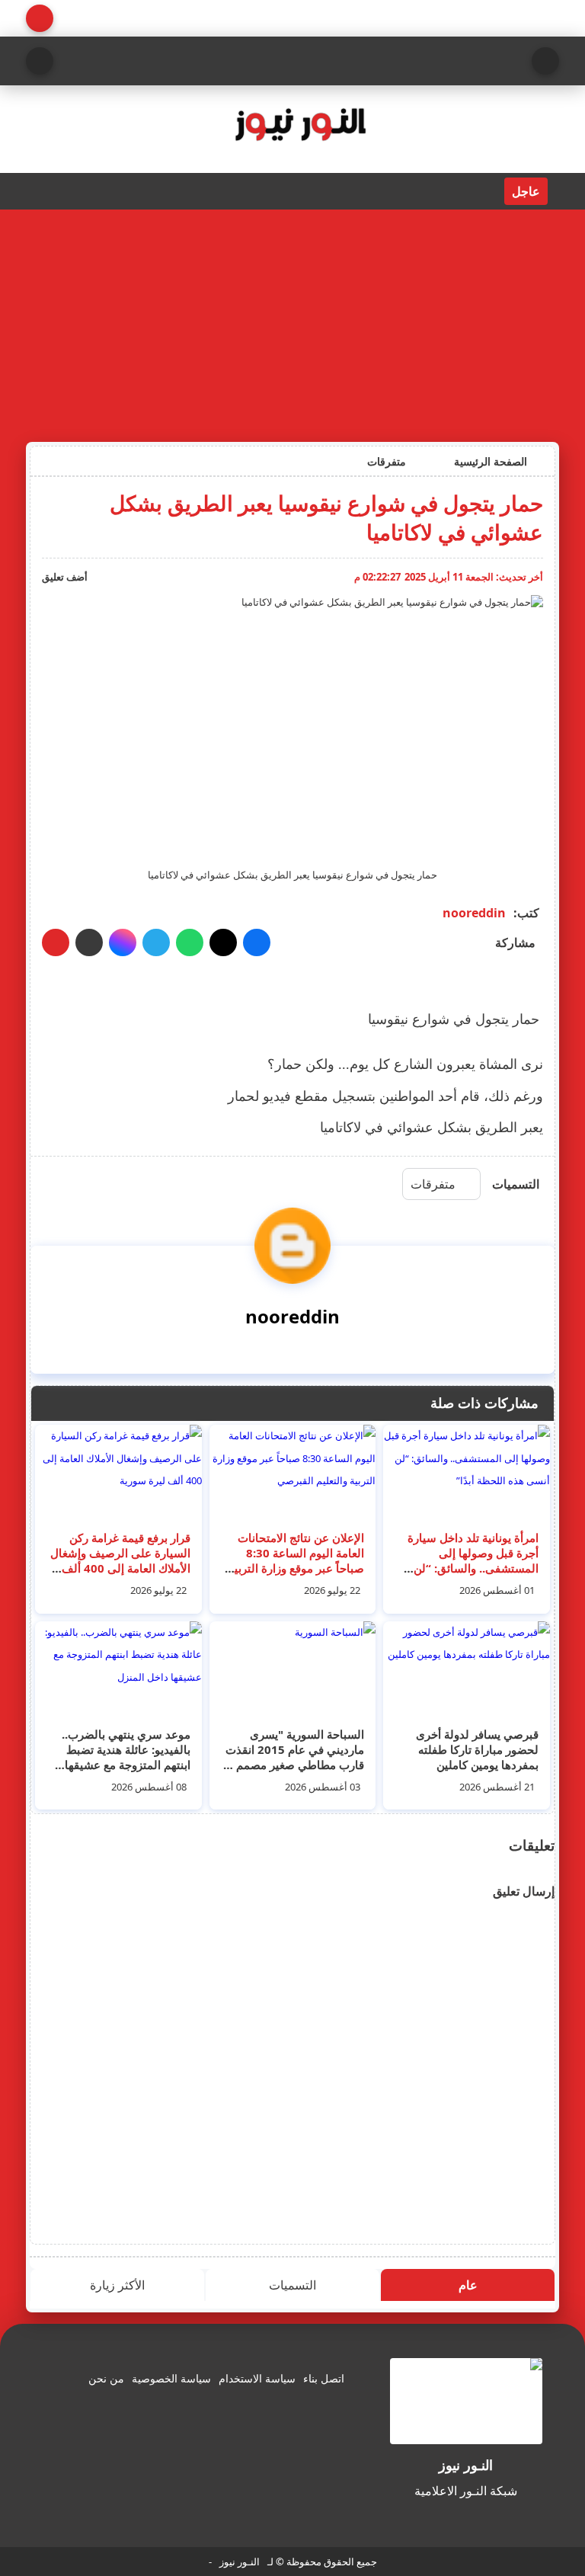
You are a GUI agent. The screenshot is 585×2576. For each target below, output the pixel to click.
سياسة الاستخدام (257, 2378)
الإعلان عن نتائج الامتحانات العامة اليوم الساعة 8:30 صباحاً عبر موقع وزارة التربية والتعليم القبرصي (296, 1560)
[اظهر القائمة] (545, 61)
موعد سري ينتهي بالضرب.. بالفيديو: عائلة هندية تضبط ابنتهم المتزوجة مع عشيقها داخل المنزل (126, 1757)
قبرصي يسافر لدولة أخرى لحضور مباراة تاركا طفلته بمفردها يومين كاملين (477, 1749)
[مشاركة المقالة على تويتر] (223, 942)
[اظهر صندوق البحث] (40, 61)
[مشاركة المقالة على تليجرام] (156, 942)
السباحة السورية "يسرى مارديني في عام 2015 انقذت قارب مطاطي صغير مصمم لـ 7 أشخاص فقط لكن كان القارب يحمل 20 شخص (295, 1765)
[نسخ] (89, 942)
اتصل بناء (324, 2378)
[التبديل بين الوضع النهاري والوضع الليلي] (40, 18)
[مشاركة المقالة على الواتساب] (190, 942)
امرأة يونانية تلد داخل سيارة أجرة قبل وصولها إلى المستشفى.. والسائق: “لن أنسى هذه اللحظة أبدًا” (473, 1560)
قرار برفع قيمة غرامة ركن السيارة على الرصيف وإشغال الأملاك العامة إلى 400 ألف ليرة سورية (120, 1560)
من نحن (106, 2378)
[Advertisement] (292, 324)
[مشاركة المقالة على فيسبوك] (257, 942)
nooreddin (474, 913)
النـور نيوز (240, 2562)
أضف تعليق (65, 577)
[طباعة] (56, 942)
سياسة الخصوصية (171, 2378)
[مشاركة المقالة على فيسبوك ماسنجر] (123, 942)
